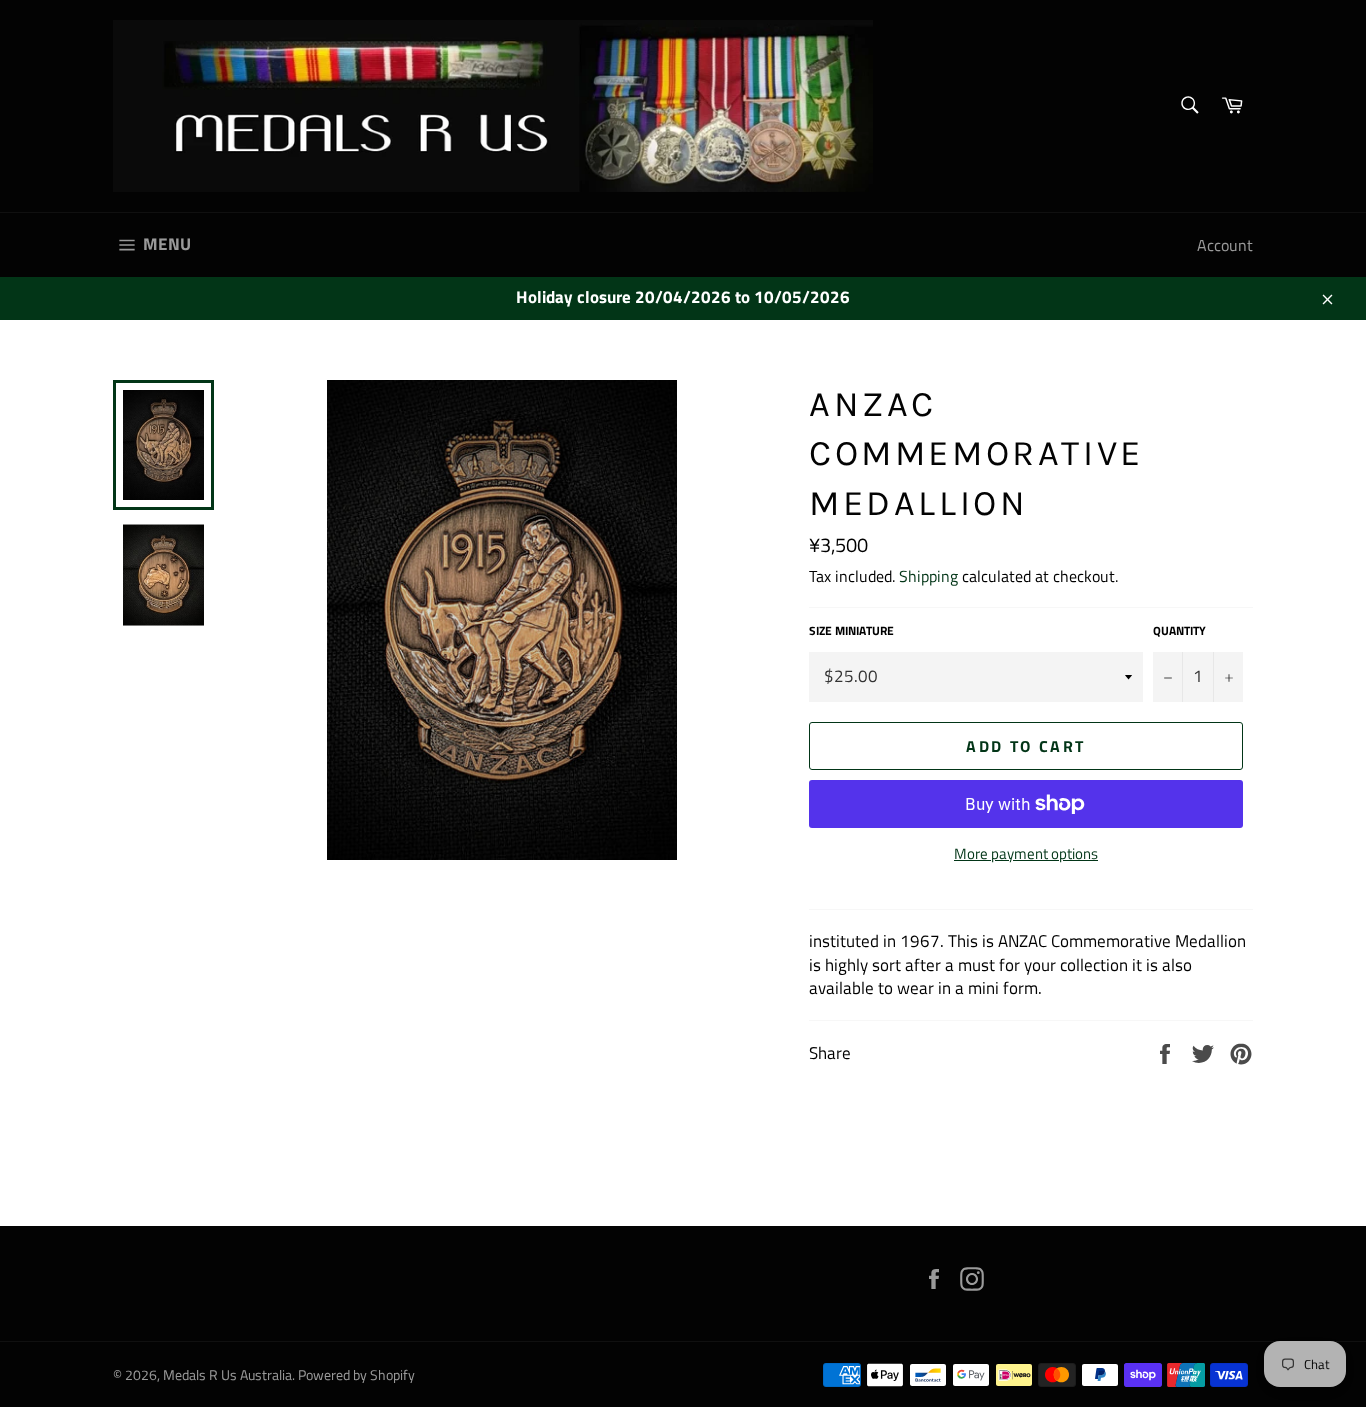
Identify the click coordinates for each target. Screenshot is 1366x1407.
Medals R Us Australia (227, 1375)
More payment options (1026, 854)
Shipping (928, 576)
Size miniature (851, 631)
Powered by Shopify (356, 1375)
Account (1225, 245)
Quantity (1179, 631)
